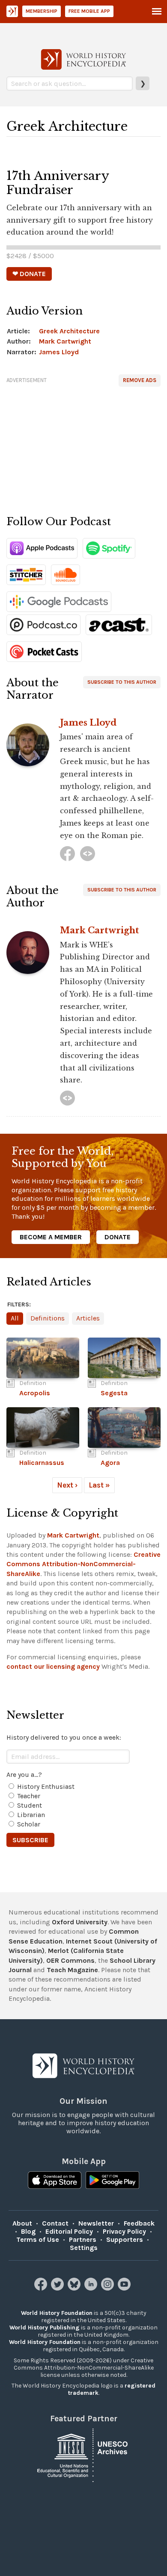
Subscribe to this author (122, 682)
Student (30, 1805)
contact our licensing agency (53, 1666)
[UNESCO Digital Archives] (83, 2454)
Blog (28, 2231)
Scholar (29, 1824)
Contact (55, 2223)
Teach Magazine (72, 1970)
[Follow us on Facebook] (42, 2288)
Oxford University (80, 1922)
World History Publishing (45, 2328)
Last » (99, 1485)
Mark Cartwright (65, 341)
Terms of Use (38, 2239)
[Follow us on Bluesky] (75, 2288)
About (22, 2223)
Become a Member (51, 1237)
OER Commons (70, 1960)
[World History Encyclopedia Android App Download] (112, 2180)
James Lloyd (59, 352)
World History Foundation (57, 2313)
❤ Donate (29, 274)
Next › (67, 1485)
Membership (42, 11)
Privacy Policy (124, 2231)
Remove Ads (140, 380)
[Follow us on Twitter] (58, 2288)
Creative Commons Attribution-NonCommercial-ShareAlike (83, 1564)
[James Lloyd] (67, 854)
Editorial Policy (69, 2231)
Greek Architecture (69, 331)
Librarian (31, 1815)
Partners (83, 2239)
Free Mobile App (89, 11)
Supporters (125, 2239)
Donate (118, 1237)
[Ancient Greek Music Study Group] (88, 854)
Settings (84, 2248)
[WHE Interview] (67, 1098)
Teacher (29, 1796)
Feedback (139, 2223)
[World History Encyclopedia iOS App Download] (55, 2180)
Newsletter (96, 2223)
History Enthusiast (46, 1786)
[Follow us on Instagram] (109, 2288)
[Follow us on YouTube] (125, 2288)
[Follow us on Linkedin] (92, 2288)
